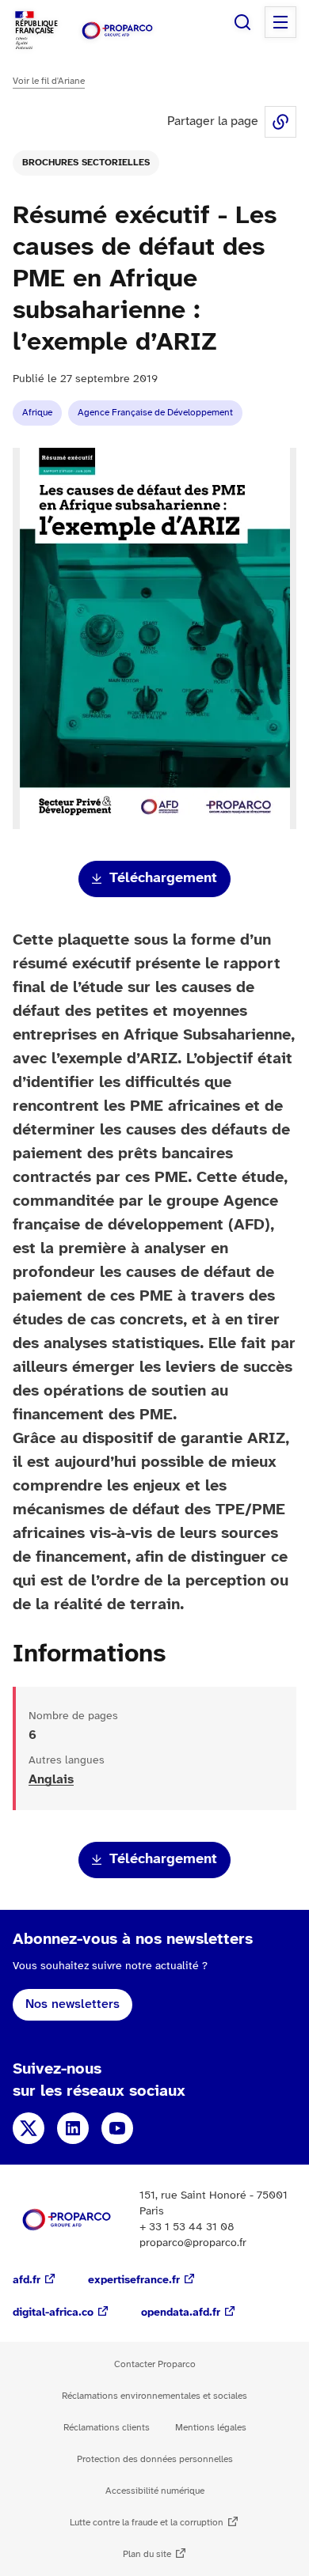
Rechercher (242, 22)
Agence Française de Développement (155, 413)
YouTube (117, 2128)
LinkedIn (73, 2128)
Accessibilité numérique (155, 2491)
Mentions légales (211, 2428)
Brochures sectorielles (86, 163)
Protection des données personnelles (155, 2459)
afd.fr (27, 2281)
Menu (280, 22)
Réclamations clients (107, 2428)
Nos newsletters (72, 2004)
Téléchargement (163, 879)
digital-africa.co (53, 2313)
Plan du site (147, 2554)
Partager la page (280, 122)
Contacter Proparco (155, 2364)
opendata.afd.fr (181, 2313)
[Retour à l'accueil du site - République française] (117, 30)
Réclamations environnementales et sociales (154, 2396)
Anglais (51, 1780)
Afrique (37, 413)
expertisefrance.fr (134, 2281)
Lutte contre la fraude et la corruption (147, 2523)
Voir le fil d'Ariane (49, 81)
